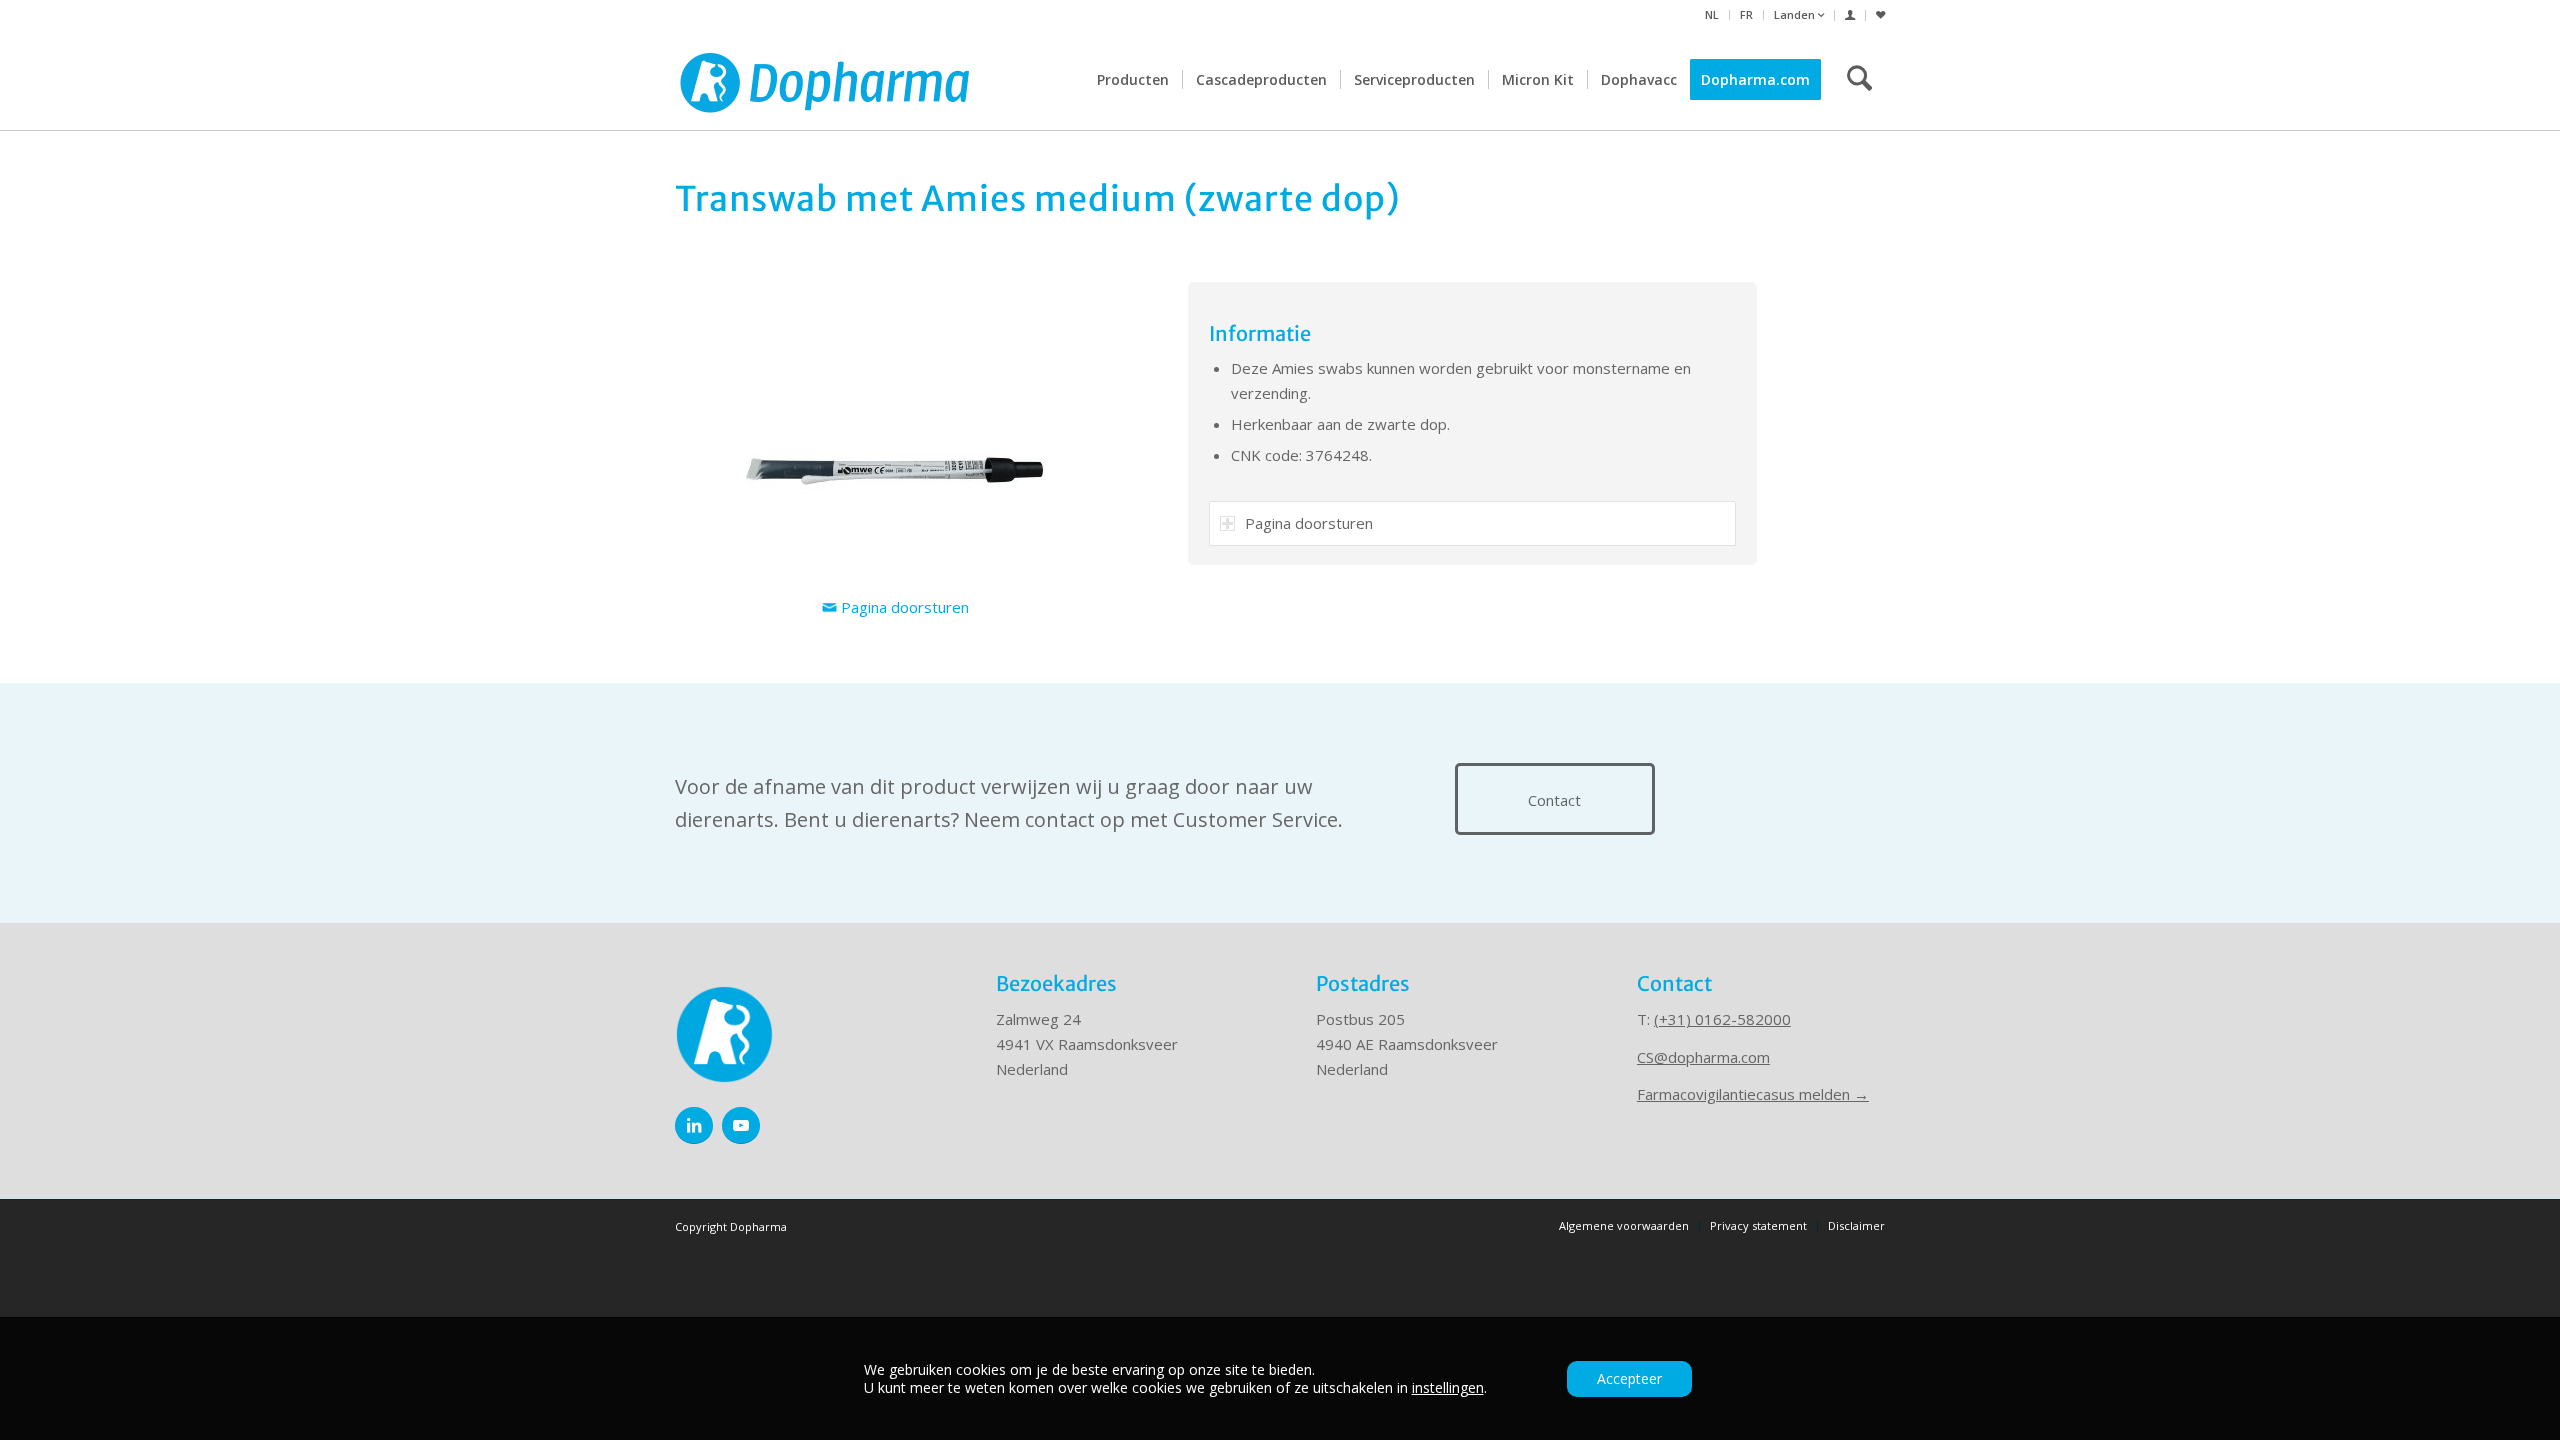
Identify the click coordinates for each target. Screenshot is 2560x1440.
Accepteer (1629, 1378)
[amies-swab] (895, 432)
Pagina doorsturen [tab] (1309, 523)
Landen (1796, 14)
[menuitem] (1712, 15)
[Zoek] (1859, 80)
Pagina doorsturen (903, 607)
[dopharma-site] (825, 80)
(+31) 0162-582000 (1722, 1019)
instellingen (1448, 1388)
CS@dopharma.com (1703, 1057)
